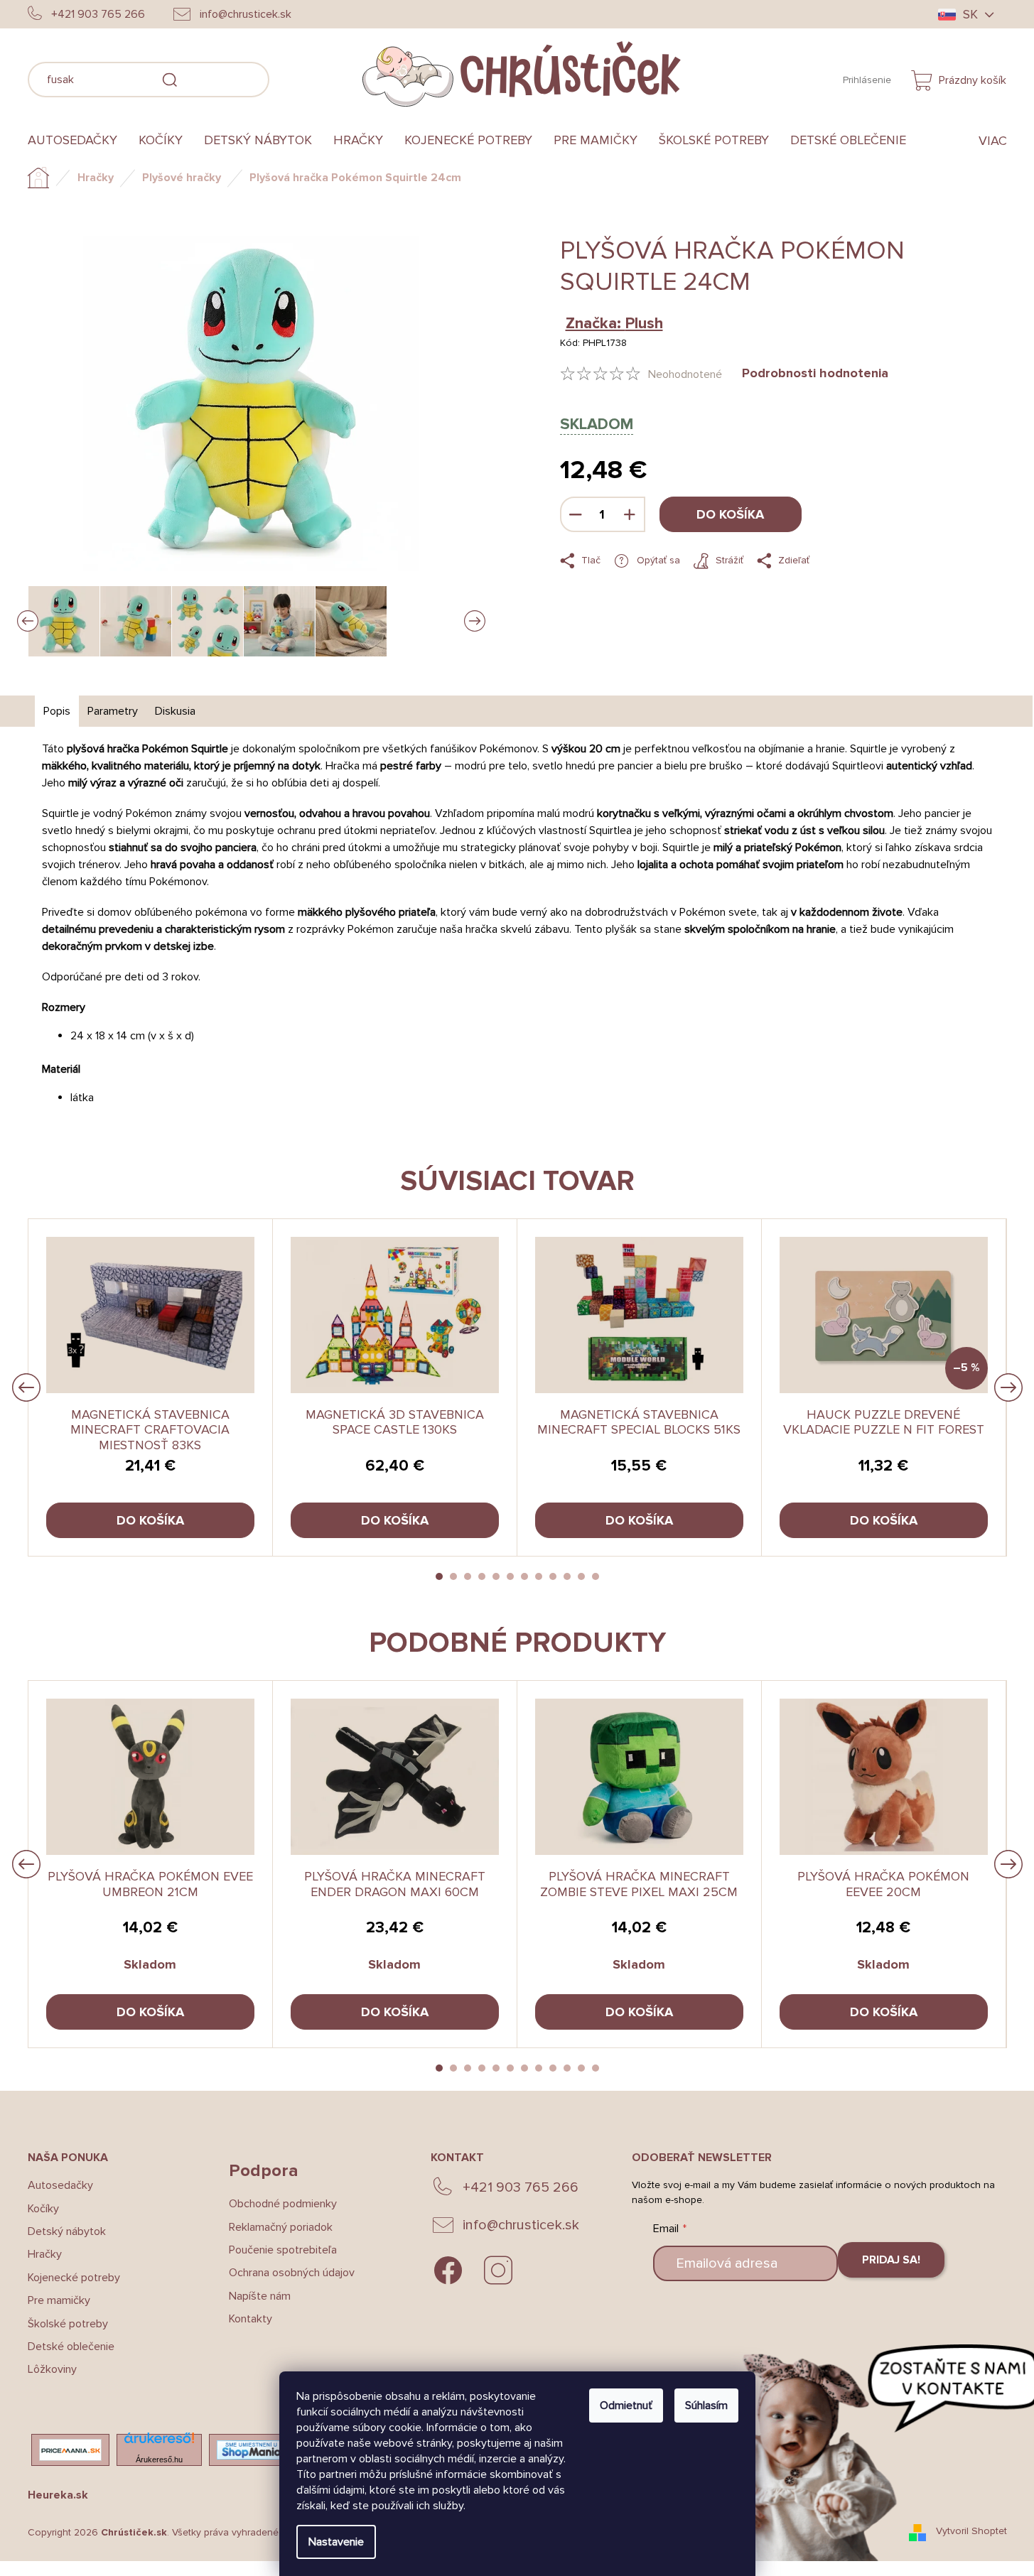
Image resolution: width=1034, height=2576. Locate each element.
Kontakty (251, 2319)
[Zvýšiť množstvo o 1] (630, 514)
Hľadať (291, 77)
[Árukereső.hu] (159, 2442)
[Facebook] (448, 2271)
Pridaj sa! (891, 2260)
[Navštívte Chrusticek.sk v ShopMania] (252, 2450)
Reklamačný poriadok (281, 2227)
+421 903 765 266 (521, 2187)
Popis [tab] (57, 711)
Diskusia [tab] (175, 711)
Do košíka (730, 514)
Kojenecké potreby (74, 2278)
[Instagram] (498, 2271)
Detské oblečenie (71, 2347)
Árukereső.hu (159, 2459)
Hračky (45, 2254)
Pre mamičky (59, 2300)
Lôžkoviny (52, 2369)
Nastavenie (336, 2542)
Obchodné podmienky (283, 2204)
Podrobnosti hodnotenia (815, 373)
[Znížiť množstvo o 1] (576, 514)
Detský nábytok (67, 2231)
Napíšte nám (260, 2296)
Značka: (614, 324)
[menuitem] (78, 141)
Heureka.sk (58, 2495)
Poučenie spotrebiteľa (283, 2250)
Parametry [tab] (113, 711)
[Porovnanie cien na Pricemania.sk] (70, 2450)
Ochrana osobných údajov (292, 2273)
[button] (439, 1576)
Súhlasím (706, 2405)
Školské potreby (68, 2324)
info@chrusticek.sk (521, 2225)
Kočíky (43, 2209)
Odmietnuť (626, 2405)
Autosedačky (60, 2185)
